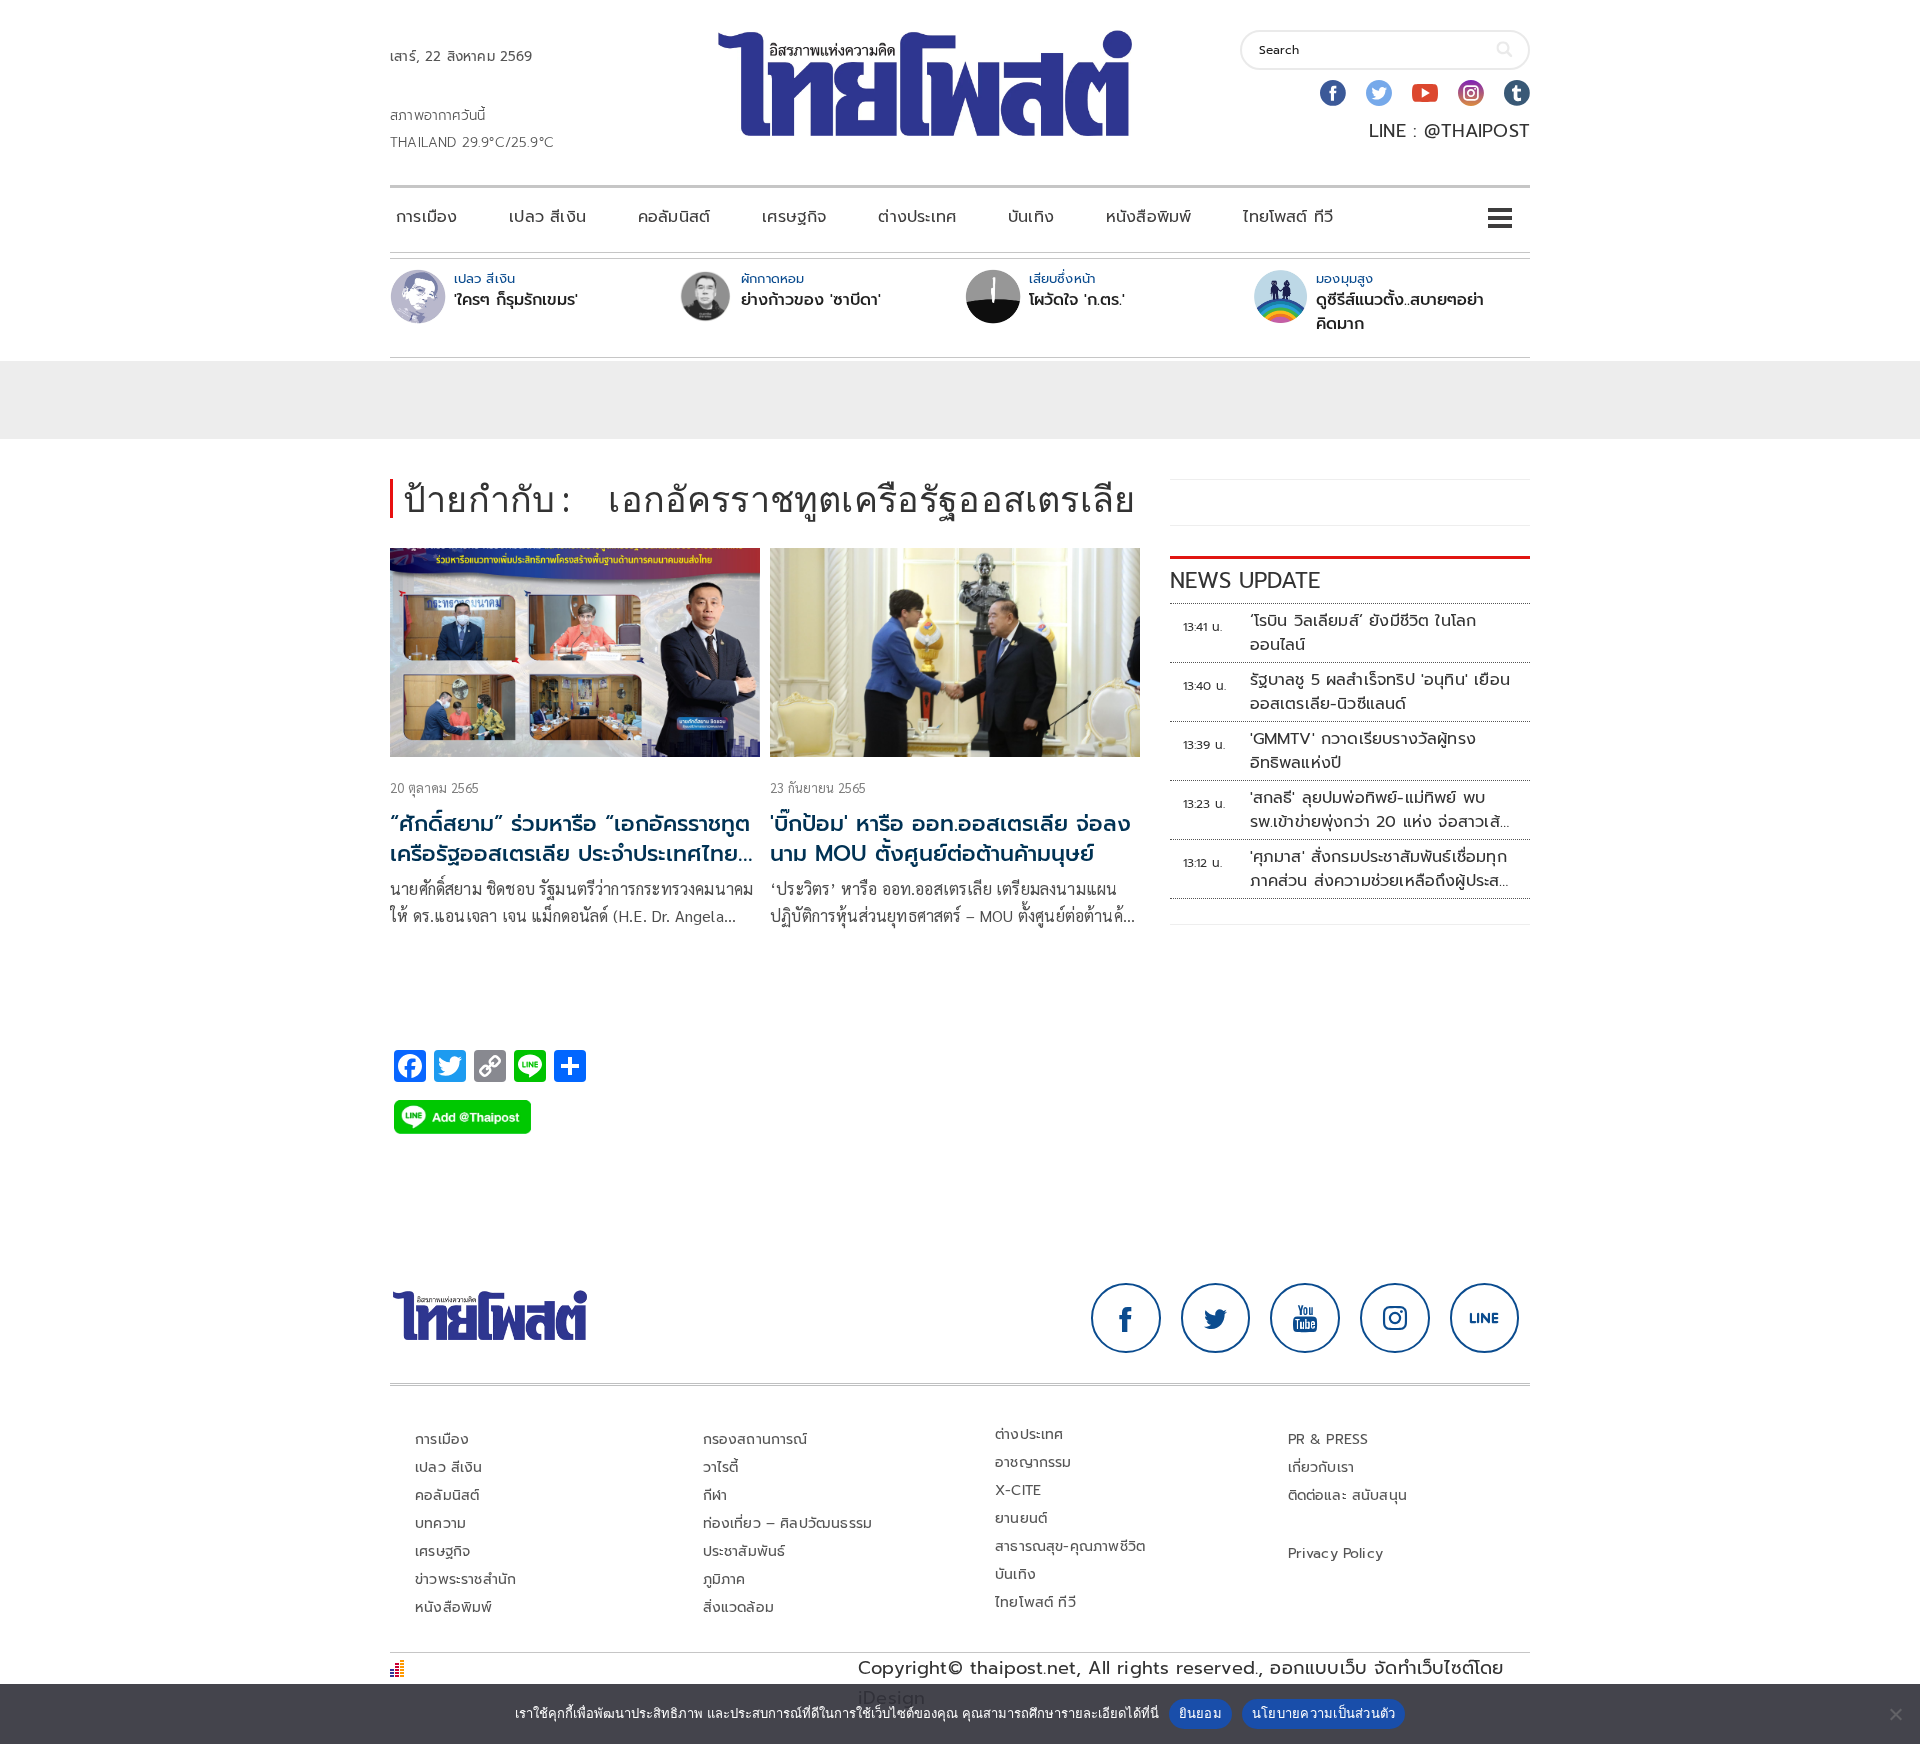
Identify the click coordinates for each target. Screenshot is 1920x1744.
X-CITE (1018, 1490)
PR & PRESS (1328, 1439)
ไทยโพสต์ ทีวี (1288, 217)
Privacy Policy (1336, 1553)
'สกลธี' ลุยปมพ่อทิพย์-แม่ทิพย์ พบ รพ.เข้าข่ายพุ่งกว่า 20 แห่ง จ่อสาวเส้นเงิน (1380, 810)
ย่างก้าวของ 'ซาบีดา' (811, 300)
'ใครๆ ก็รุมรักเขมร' (516, 300)
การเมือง (426, 217)
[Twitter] (1379, 93)
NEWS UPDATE (1245, 580)
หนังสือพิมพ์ (1148, 217)
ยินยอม (1200, 1713)
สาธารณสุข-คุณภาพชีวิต (1070, 1546)
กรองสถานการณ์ (755, 1439)
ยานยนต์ (1021, 1518)
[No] (1895, 1714)
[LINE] (1485, 1318)
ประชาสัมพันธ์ (744, 1551)
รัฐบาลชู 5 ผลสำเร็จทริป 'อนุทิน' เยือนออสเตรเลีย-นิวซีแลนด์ (1380, 692)
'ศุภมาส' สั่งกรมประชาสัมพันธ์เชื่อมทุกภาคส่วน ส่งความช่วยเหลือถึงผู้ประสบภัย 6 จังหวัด (1380, 869)
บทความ (440, 1523)
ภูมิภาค (724, 1579)
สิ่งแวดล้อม (738, 1607)
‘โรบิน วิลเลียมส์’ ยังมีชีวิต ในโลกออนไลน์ (1363, 633)
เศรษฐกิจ (794, 217)
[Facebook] (1333, 93)
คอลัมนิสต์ (674, 217)
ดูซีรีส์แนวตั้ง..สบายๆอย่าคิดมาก (1400, 312)
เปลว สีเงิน (547, 217)
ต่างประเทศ (917, 217)
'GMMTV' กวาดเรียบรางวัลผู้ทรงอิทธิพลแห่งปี (1363, 751)
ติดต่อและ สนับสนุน (1348, 1495)
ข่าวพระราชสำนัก (465, 1579)
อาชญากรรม (1033, 1462)
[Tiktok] (1517, 93)
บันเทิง (1031, 217)
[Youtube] (1425, 93)
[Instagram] (1471, 93)
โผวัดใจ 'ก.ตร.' (1077, 300)
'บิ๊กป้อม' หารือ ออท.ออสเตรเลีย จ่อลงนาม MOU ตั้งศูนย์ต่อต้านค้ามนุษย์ (950, 839)
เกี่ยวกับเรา (1321, 1467)
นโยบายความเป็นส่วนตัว (1324, 1713)
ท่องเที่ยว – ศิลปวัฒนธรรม (788, 1523)
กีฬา (715, 1495)
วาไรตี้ (721, 1467)
